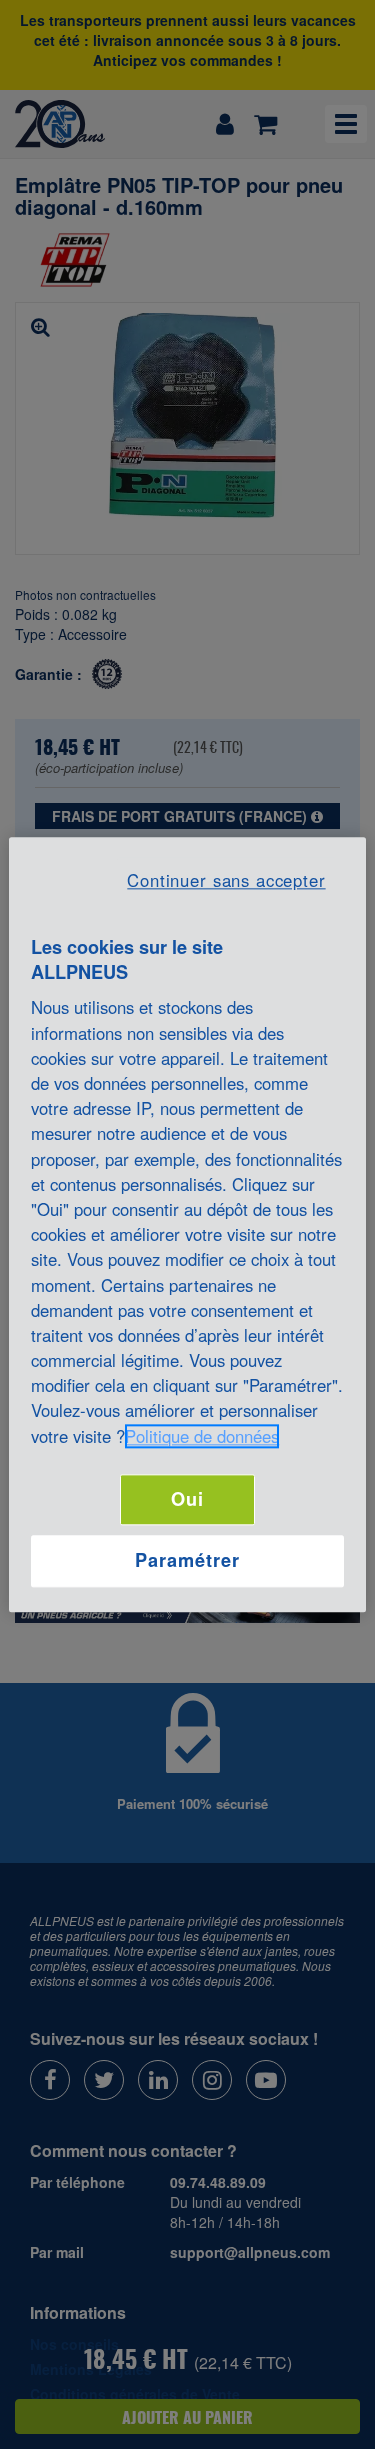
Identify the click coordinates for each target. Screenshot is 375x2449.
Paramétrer (187, 1561)
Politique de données (202, 1436)
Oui (187, 1499)
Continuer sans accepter (226, 880)
